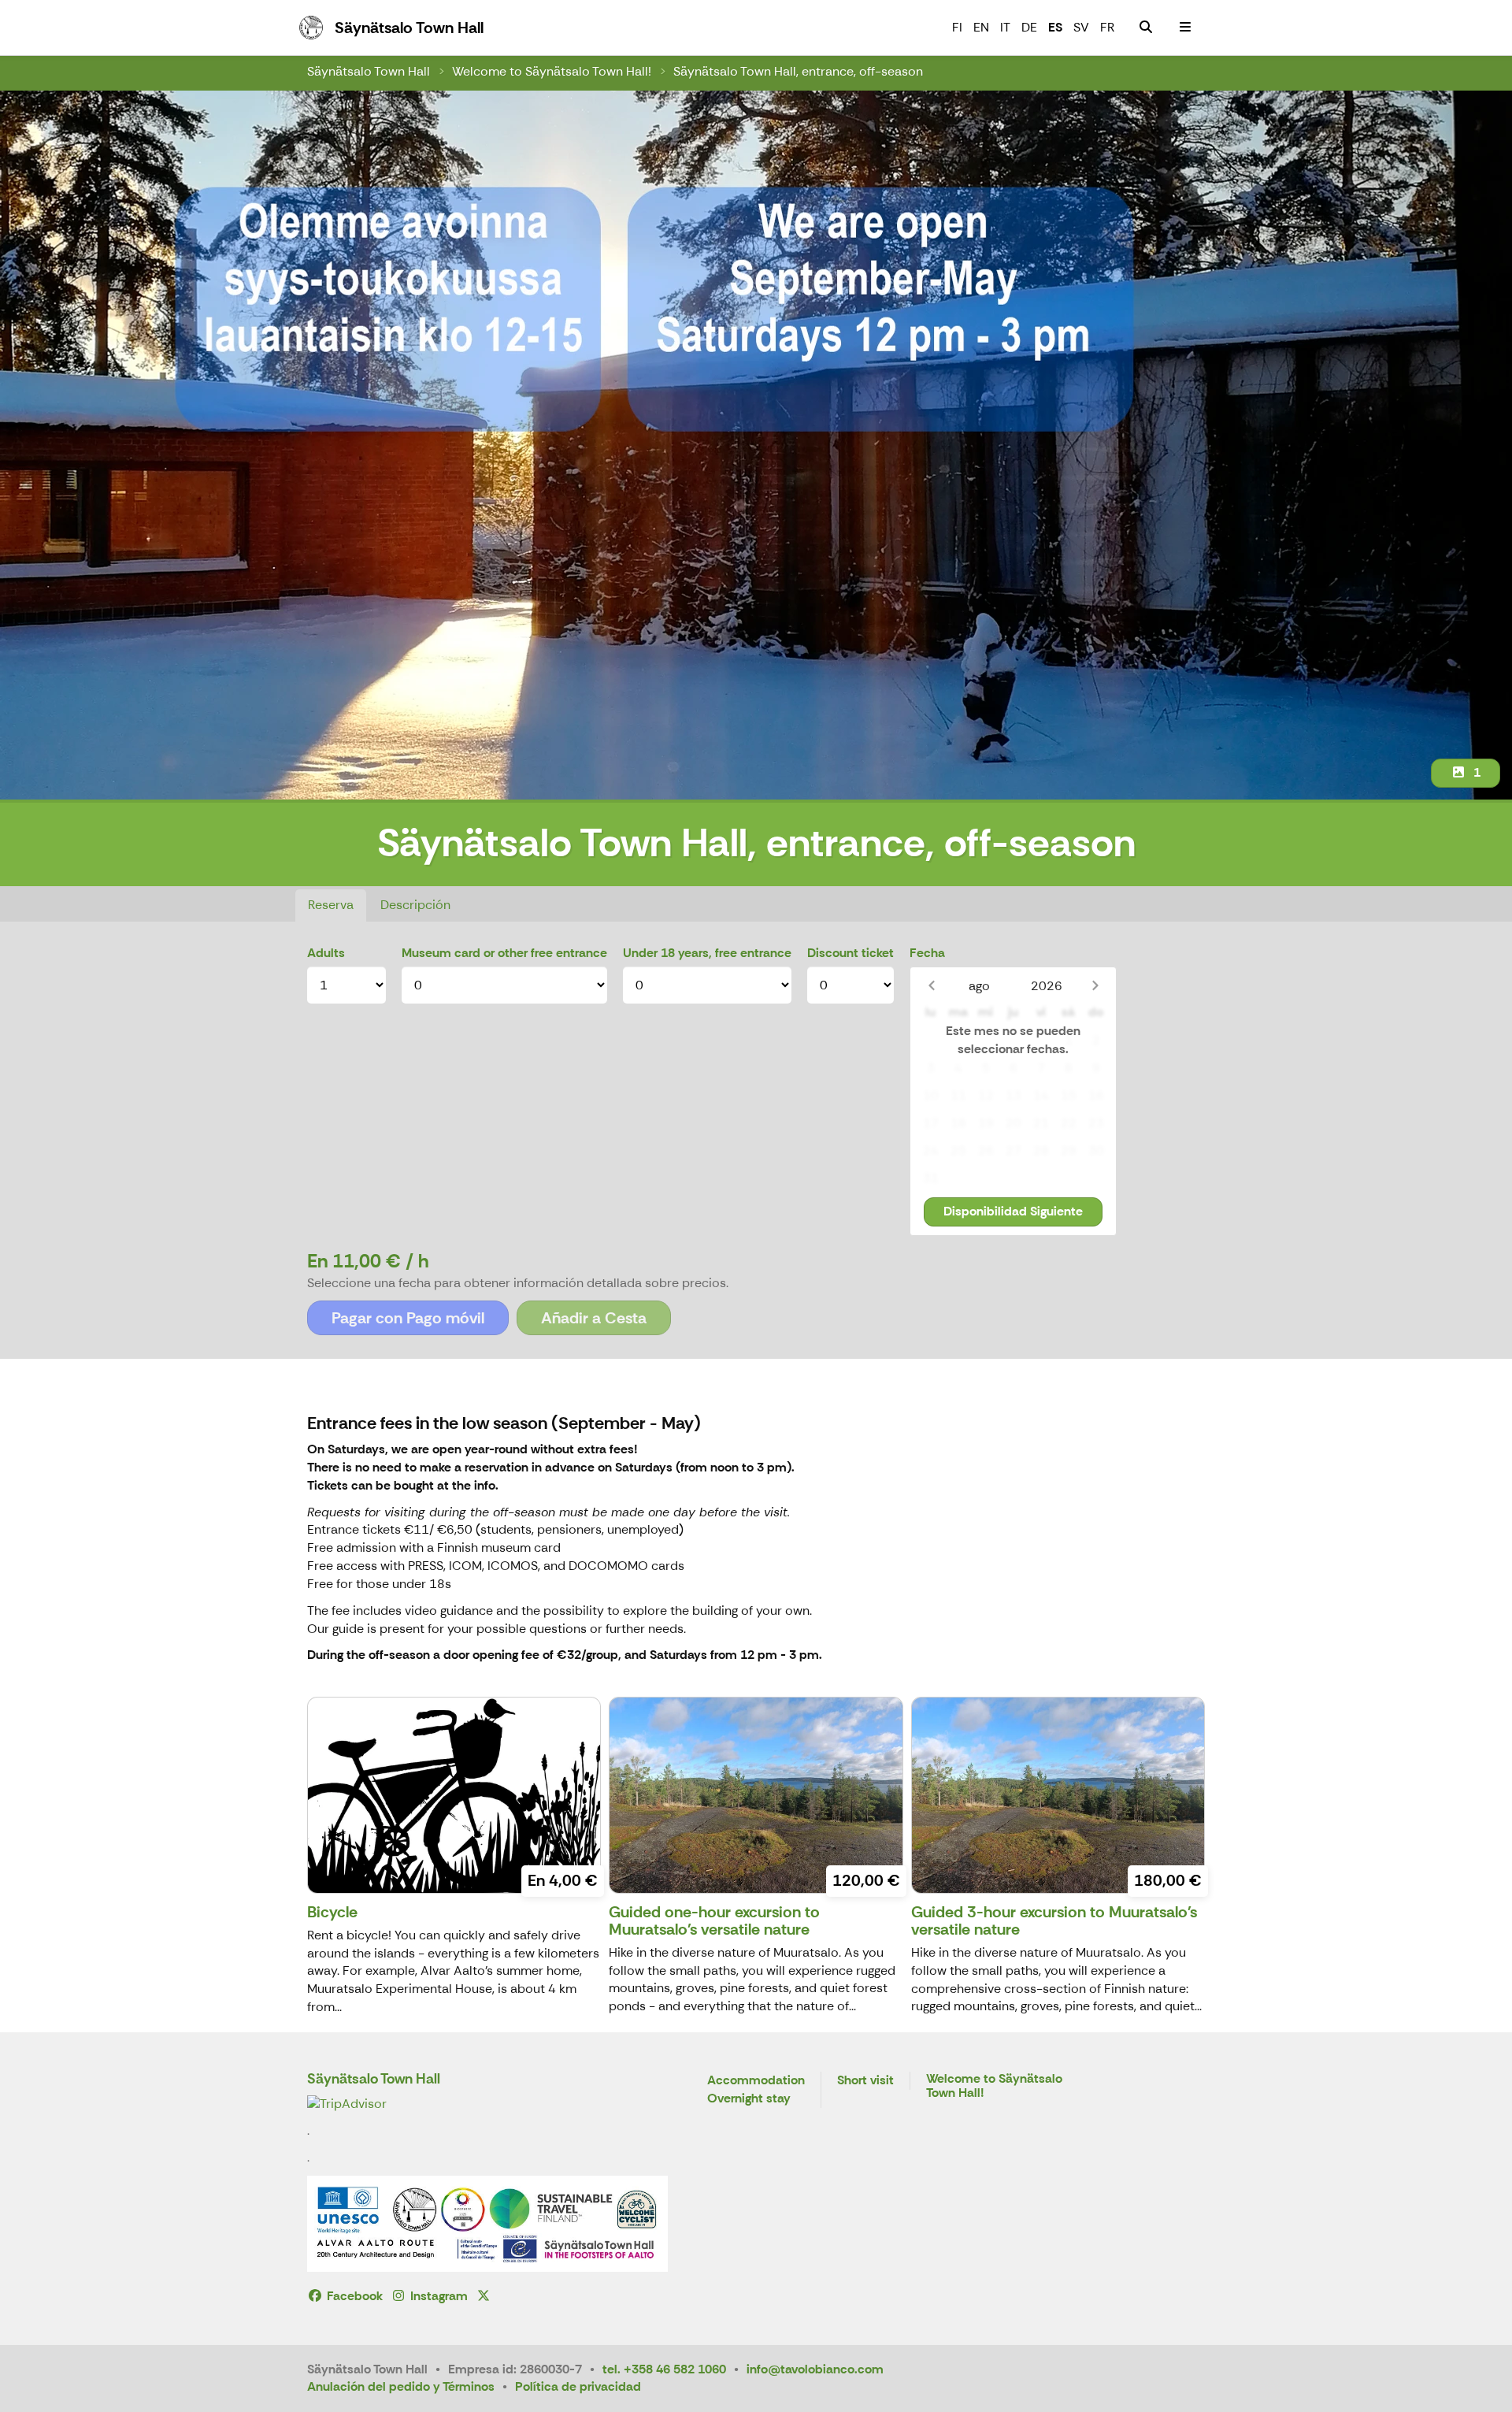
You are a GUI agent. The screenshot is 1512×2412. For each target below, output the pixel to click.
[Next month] (1095, 986)
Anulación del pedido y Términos (401, 2386)
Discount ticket (850, 953)
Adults (326, 953)
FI (957, 27)
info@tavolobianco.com (815, 2369)
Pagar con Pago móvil (408, 1318)
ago (979, 986)
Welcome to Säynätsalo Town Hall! (552, 71)
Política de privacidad (578, 2386)
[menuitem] (1146, 28)
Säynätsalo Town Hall (369, 71)
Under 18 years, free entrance (707, 953)
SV (1081, 27)
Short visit (865, 2081)
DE (1029, 27)
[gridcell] (930, 1041)
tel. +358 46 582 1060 (664, 2369)
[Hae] (1146, 28)
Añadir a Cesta (594, 1318)
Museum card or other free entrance (504, 953)
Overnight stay (749, 2099)
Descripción (415, 905)
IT (1005, 27)
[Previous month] (931, 986)
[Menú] (1185, 28)
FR (1107, 27)
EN (981, 27)
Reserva (331, 905)
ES (1055, 27)
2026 (1047, 986)
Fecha (927, 953)
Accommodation (756, 2081)
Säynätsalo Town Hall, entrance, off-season (798, 71)
